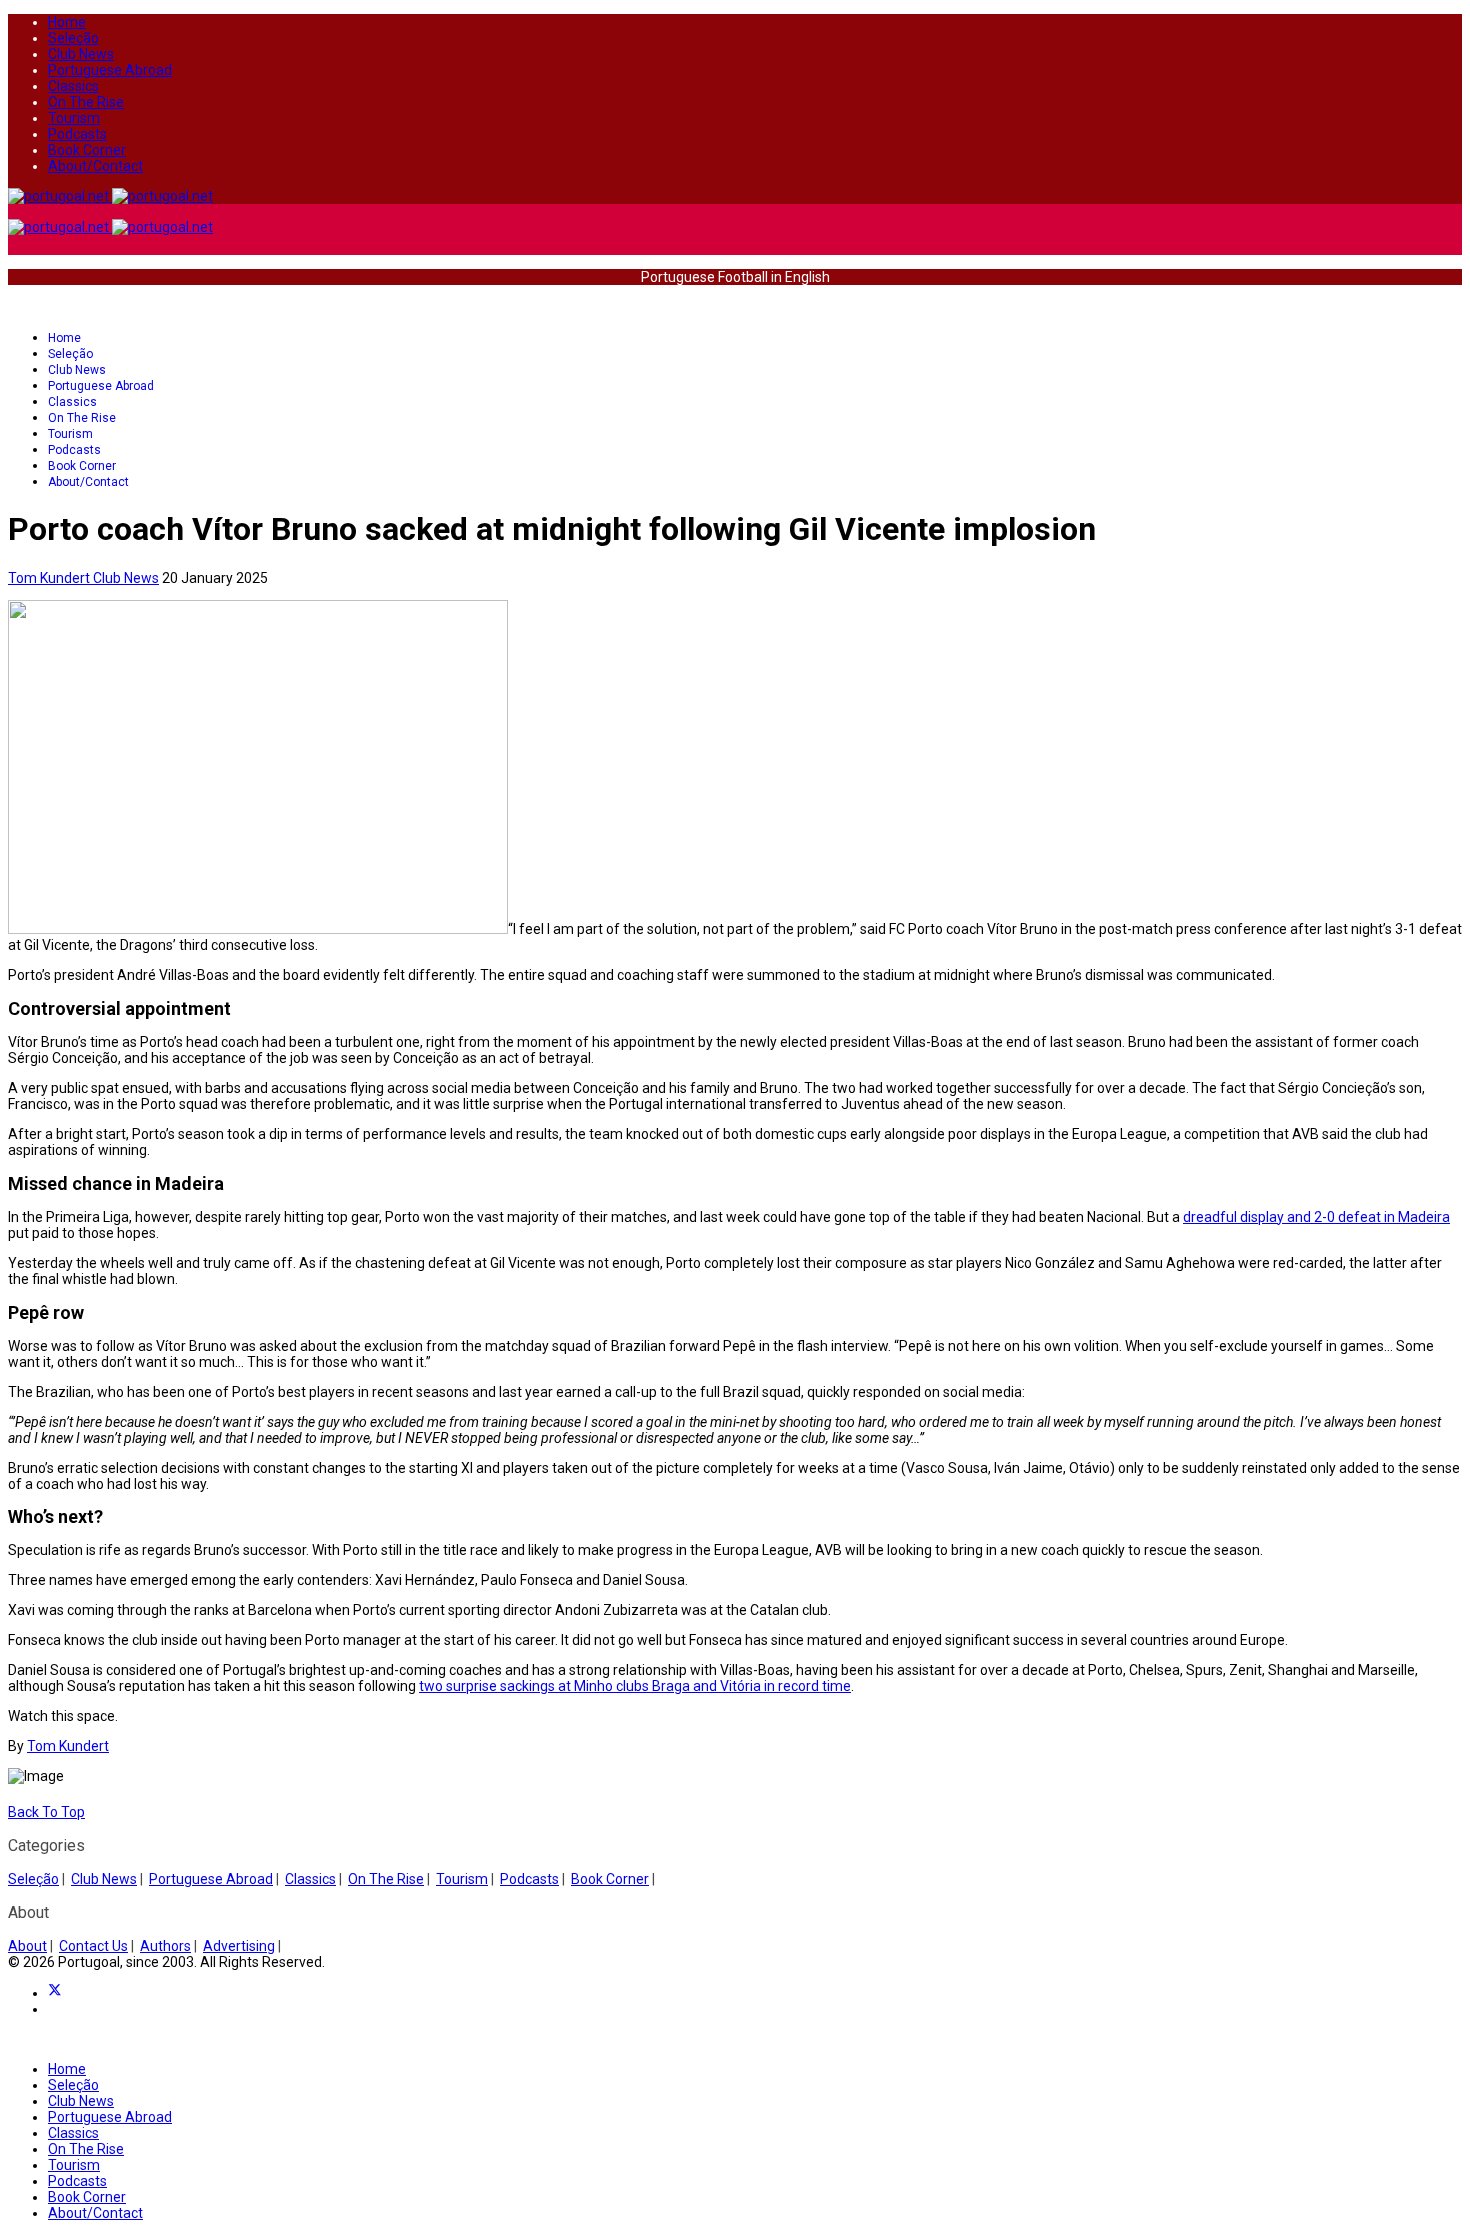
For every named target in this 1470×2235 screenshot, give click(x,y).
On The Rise (86, 102)
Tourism (74, 118)
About (27, 1946)
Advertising (239, 1946)
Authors (165, 1946)
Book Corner (87, 150)
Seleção (73, 38)
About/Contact (95, 166)
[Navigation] (13, 307)
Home (67, 22)
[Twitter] (55, 1993)
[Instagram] (53, 2009)
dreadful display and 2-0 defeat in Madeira (1316, 1217)
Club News (81, 54)
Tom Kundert (68, 1746)
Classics (73, 86)
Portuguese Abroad (110, 70)
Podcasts (77, 134)
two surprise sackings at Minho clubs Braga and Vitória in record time (635, 1686)
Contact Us (93, 1946)
